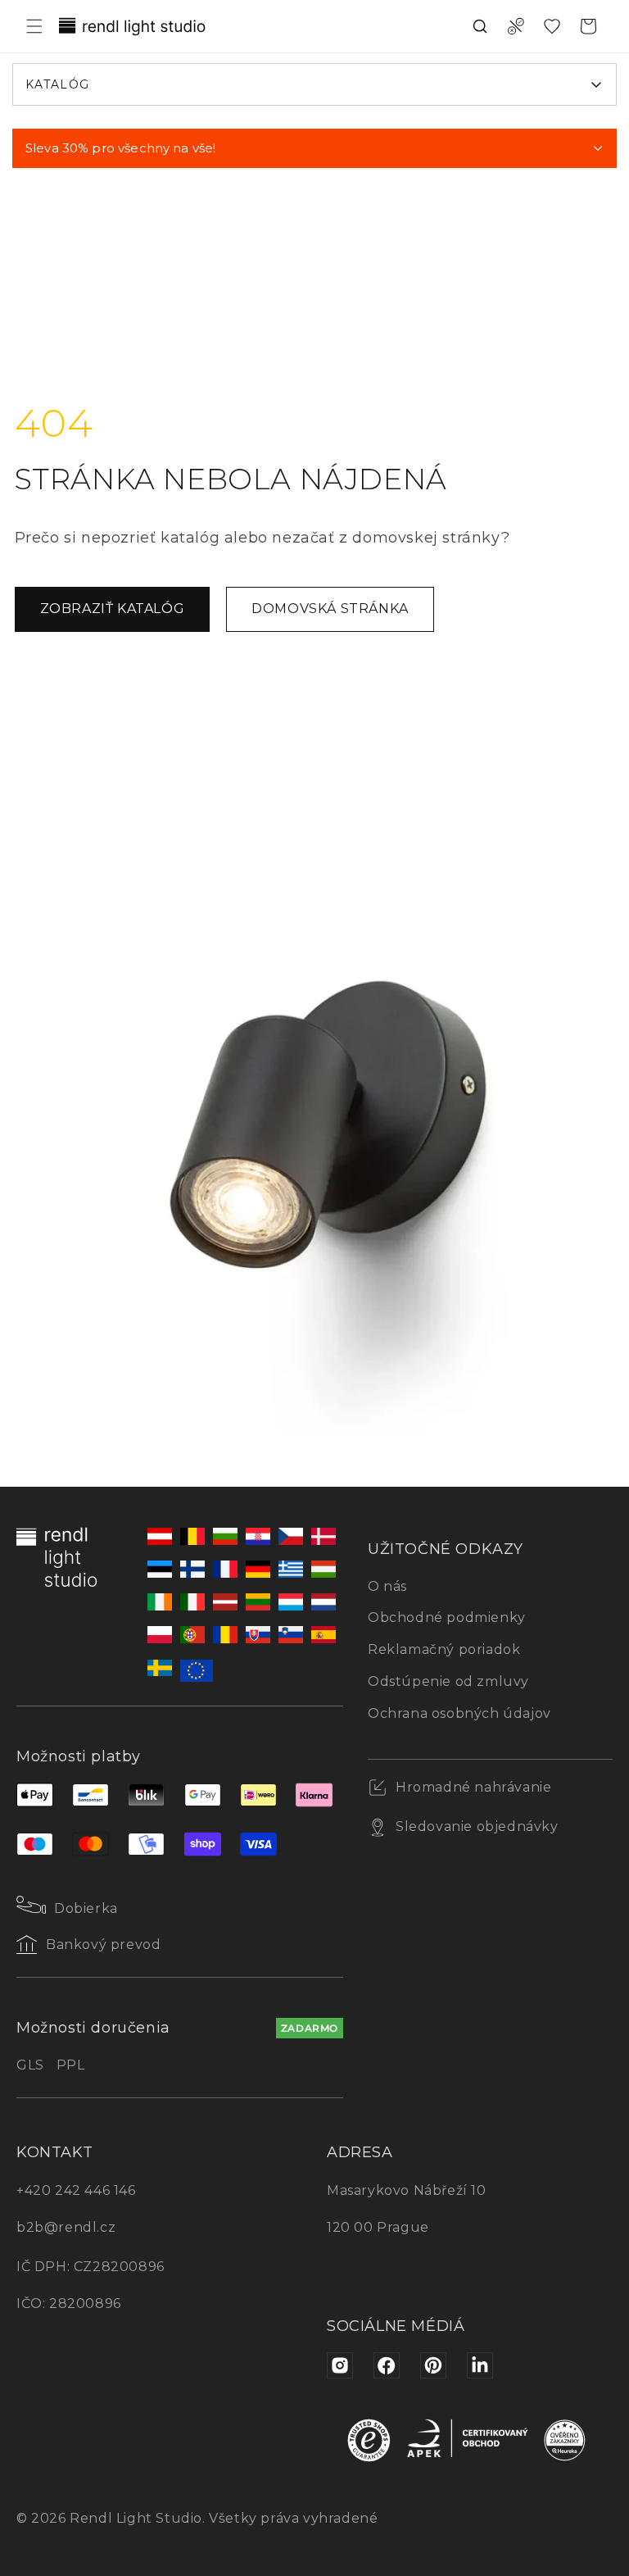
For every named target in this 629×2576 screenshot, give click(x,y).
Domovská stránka (330, 609)
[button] (34, 26)
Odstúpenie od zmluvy (448, 1681)
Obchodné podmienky (447, 1617)
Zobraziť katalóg (113, 609)
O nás (387, 1586)
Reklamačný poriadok (444, 1649)
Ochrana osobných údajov (459, 1713)
